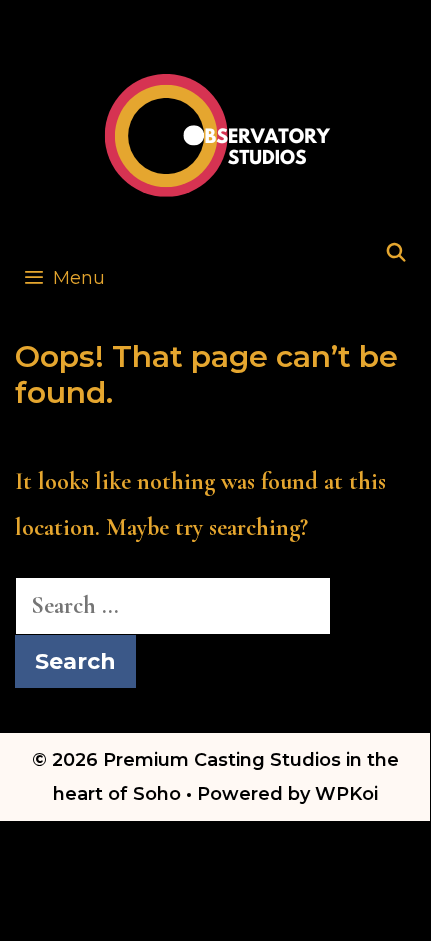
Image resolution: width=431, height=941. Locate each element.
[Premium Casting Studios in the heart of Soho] (218, 132)
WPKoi (346, 794)
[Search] (396, 253)
